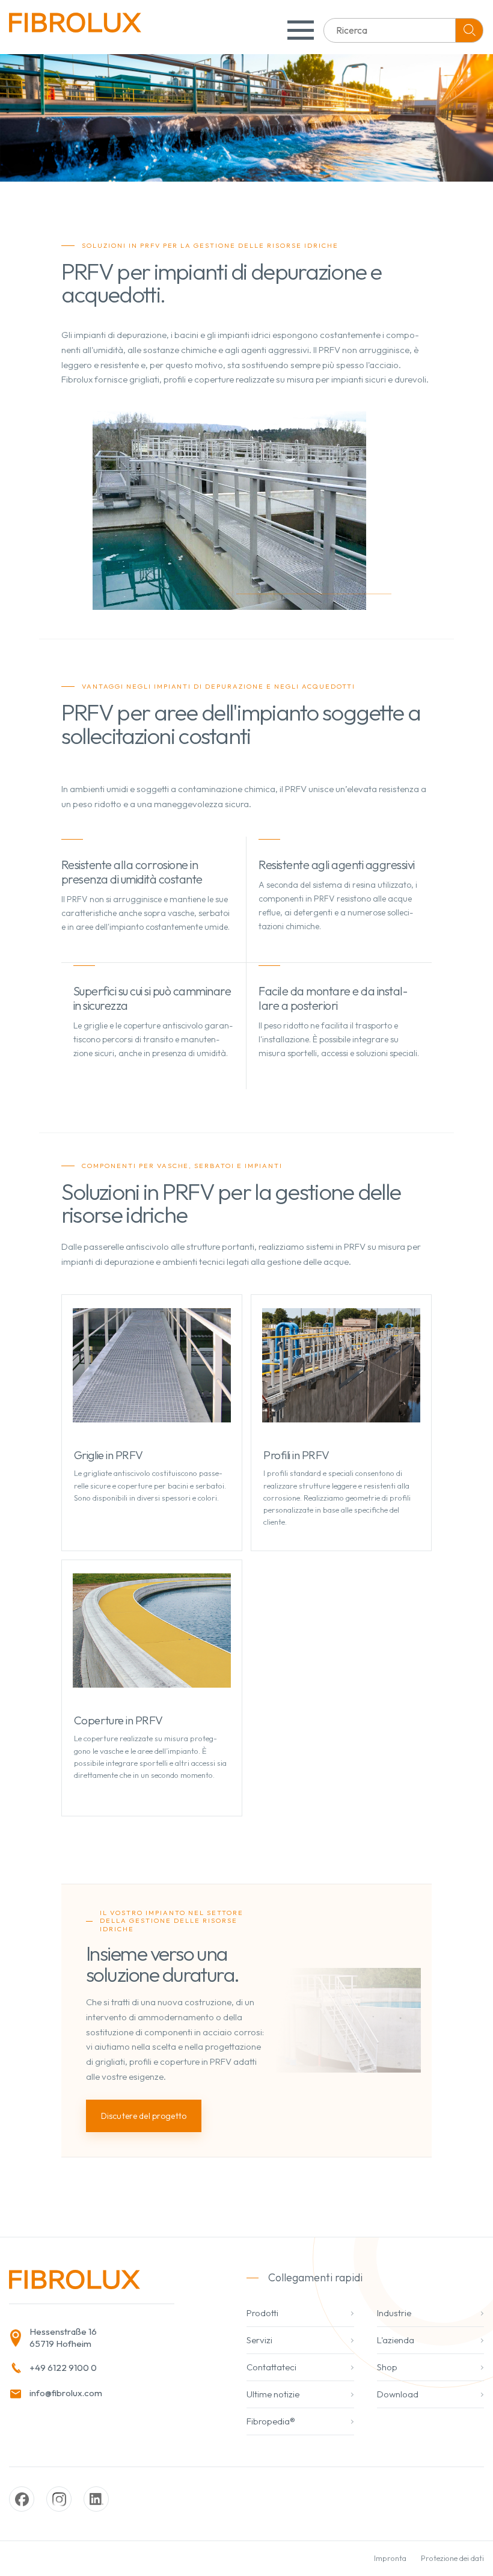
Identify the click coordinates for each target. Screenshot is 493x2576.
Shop (387, 2367)
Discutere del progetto (144, 2116)
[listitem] (106, 2338)
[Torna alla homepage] (75, 27)
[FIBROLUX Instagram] (59, 2499)
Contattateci (271, 2367)
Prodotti (262, 2313)
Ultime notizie (273, 2394)
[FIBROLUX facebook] (22, 2499)
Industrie (394, 2313)
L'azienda (396, 2340)
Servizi (259, 2340)
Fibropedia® (271, 2421)
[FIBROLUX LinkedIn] (96, 2499)
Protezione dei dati (452, 2558)
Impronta (390, 2558)
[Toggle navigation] (301, 30)
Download (398, 2394)
